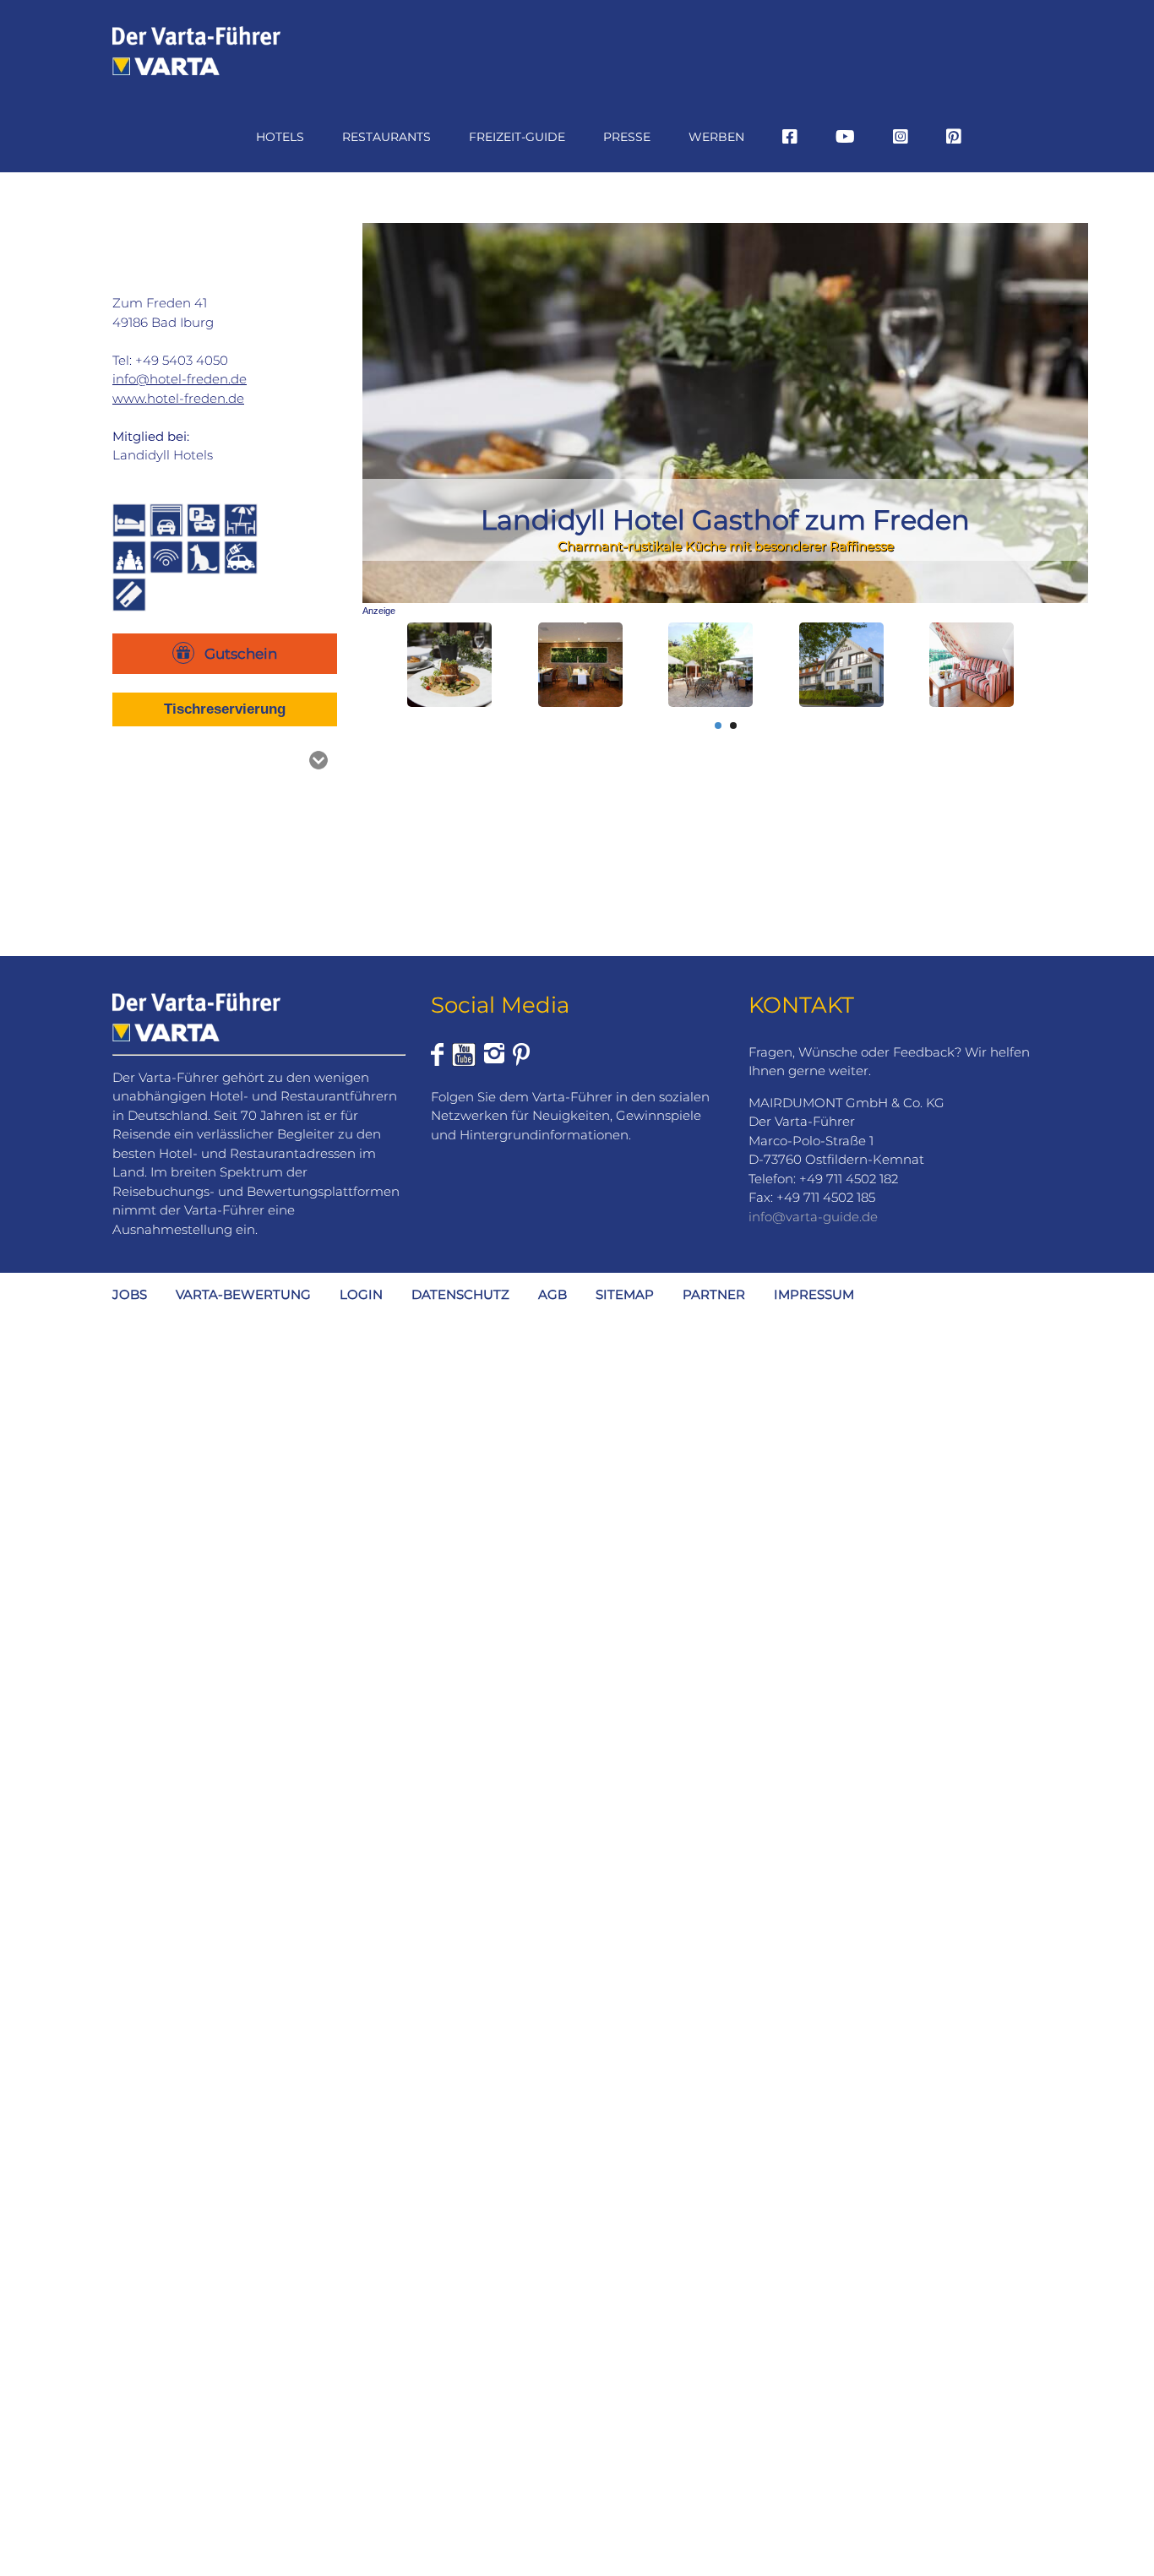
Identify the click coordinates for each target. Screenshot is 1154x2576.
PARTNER (714, 1294)
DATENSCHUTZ (460, 1294)
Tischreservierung (225, 709)
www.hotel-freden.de (178, 398)
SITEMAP (625, 1294)
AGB (553, 1294)
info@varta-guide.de (813, 1217)
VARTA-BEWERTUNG (243, 1294)
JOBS (130, 1294)
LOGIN (361, 1294)
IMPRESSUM (814, 1294)
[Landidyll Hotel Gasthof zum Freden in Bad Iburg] (449, 665)
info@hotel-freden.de (180, 379)
